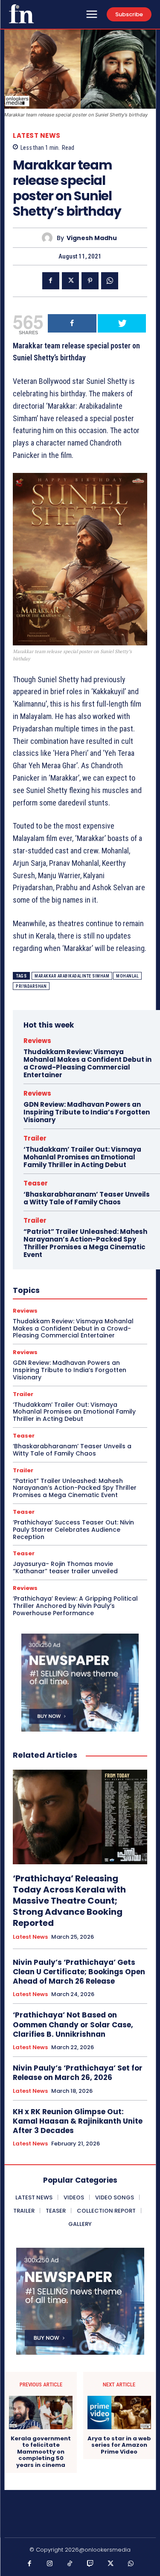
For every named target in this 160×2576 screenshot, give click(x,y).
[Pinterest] (90, 281)
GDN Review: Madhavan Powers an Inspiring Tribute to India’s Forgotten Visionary (87, 1112)
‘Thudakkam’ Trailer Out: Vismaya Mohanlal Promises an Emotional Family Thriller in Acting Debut (82, 1157)
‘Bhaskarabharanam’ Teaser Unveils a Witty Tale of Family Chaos (87, 1198)
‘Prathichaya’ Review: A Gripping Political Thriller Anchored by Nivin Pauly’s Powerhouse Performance (75, 1606)
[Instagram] (50, 2564)
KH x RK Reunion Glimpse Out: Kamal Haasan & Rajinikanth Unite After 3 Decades (78, 2121)
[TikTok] (70, 2564)
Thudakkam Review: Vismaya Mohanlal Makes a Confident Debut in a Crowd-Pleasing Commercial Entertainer (87, 1063)
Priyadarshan (31, 986)
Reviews (37, 1041)
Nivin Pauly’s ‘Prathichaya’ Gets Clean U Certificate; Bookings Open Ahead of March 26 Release (79, 1972)
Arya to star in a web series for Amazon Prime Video (119, 2445)
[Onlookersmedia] (21, 14)
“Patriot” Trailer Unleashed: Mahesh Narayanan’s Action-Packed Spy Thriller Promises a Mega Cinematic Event (85, 1243)
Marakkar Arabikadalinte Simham (72, 976)
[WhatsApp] (110, 281)
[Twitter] (70, 281)
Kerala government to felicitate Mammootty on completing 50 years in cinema (41, 2452)
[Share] (72, 323)
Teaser (36, 1183)
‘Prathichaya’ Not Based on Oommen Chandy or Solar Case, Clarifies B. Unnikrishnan (73, 2024)
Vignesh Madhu (92, 238)
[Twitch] (90, 2564)
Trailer (35, 1138)
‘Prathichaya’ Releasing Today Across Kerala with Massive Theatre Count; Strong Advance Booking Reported (69, 1901)
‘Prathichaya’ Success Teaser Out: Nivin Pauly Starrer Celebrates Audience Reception (73, 1530)
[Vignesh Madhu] (49, 238)
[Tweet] (122, 323)
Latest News (37, 135)
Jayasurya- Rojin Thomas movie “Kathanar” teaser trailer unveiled (65, 1567)
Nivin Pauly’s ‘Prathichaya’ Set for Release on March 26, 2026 (78, 2073)
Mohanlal (127, 976)
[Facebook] (51, 281)
